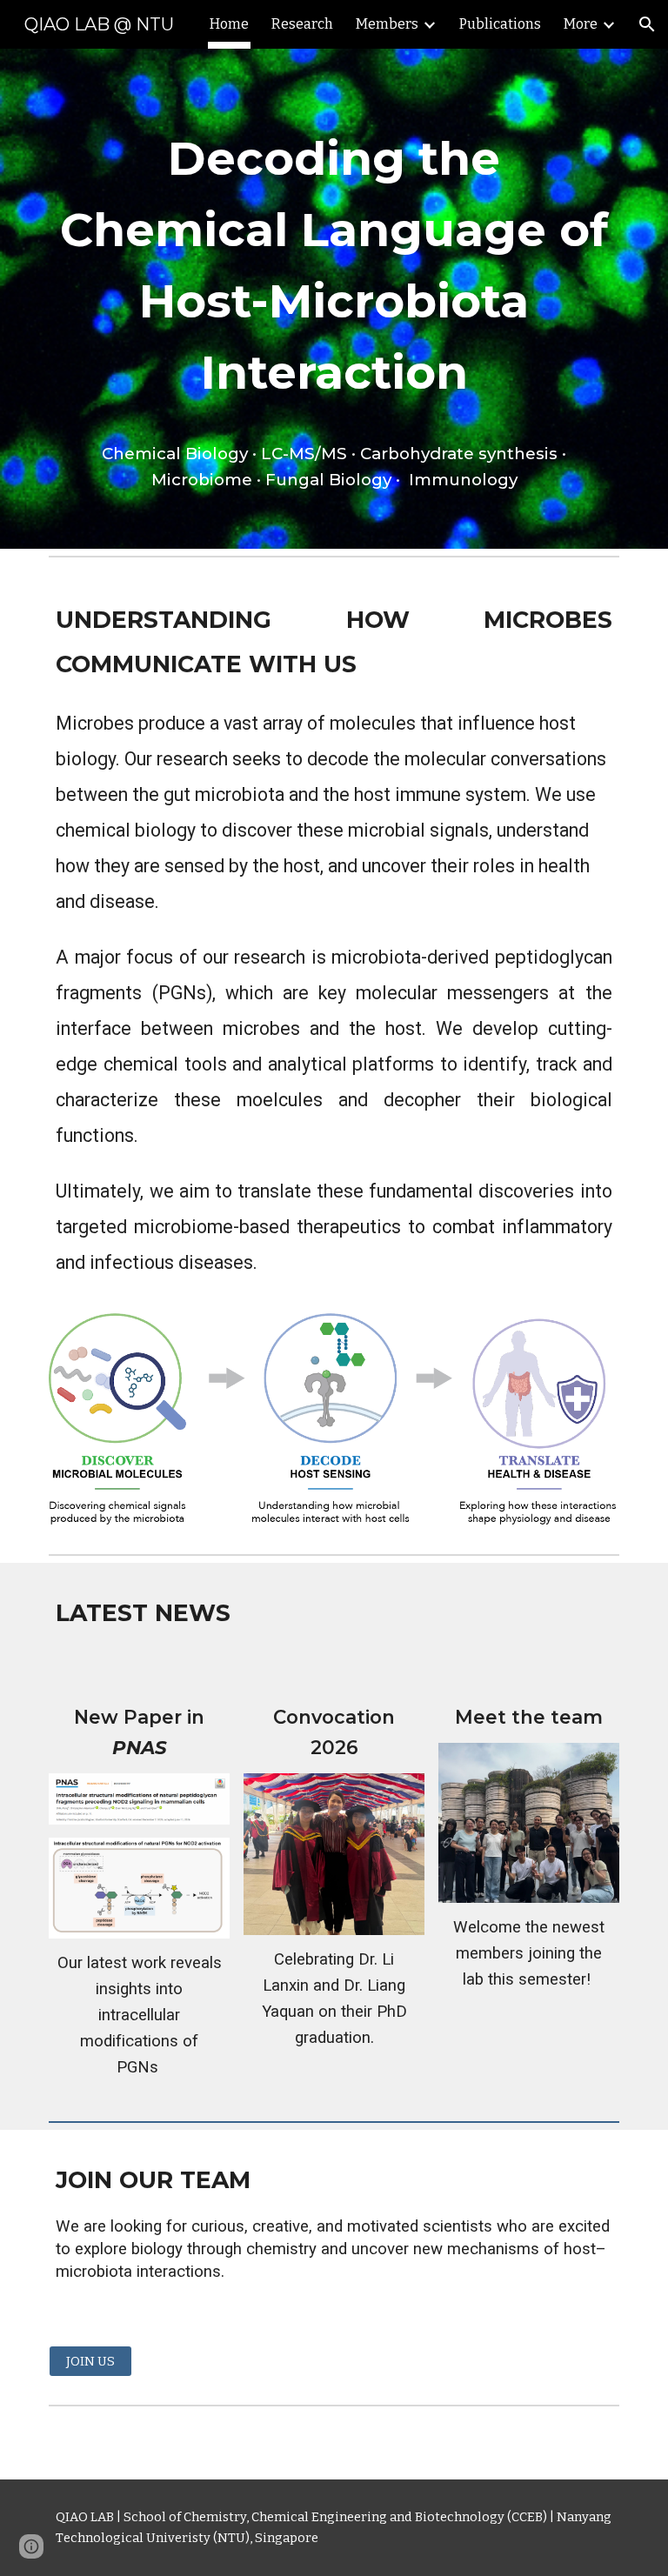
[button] (647, 24)
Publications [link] (500, 24)
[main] (334, 299)
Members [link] (387, 24)
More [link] (581, 24)
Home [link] (229, 24)
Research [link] (302, 24)
